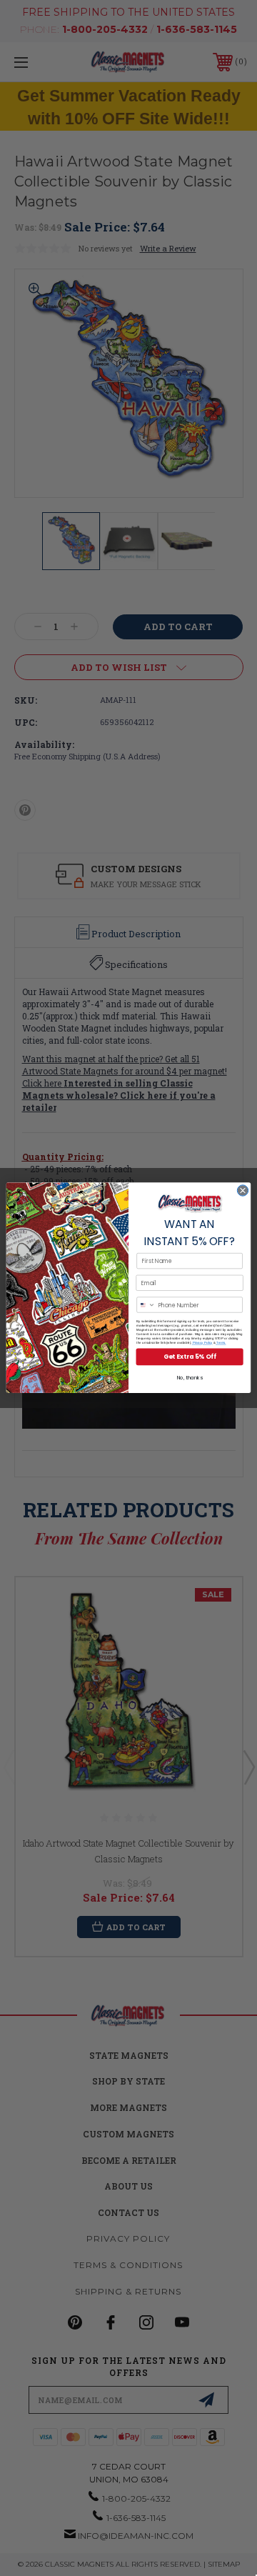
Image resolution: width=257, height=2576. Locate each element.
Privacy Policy (202, 1343)
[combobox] (146, 1305)
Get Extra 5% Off (190, 1357)
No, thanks (190, 1378)
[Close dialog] (242, 1190)
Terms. (221, 1343)
